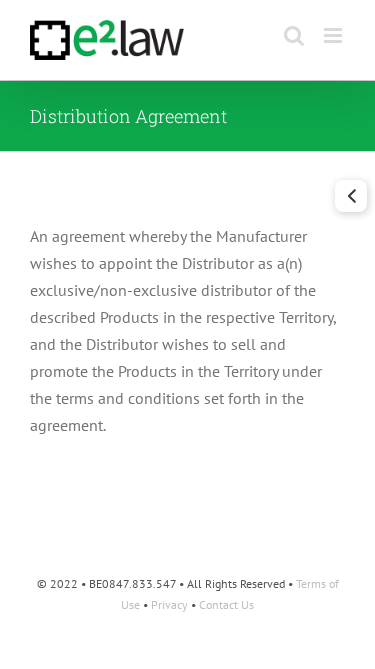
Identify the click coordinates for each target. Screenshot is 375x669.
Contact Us (226, 604)
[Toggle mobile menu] (334, 35)
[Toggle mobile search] (294, 35)
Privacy (169, 604)
